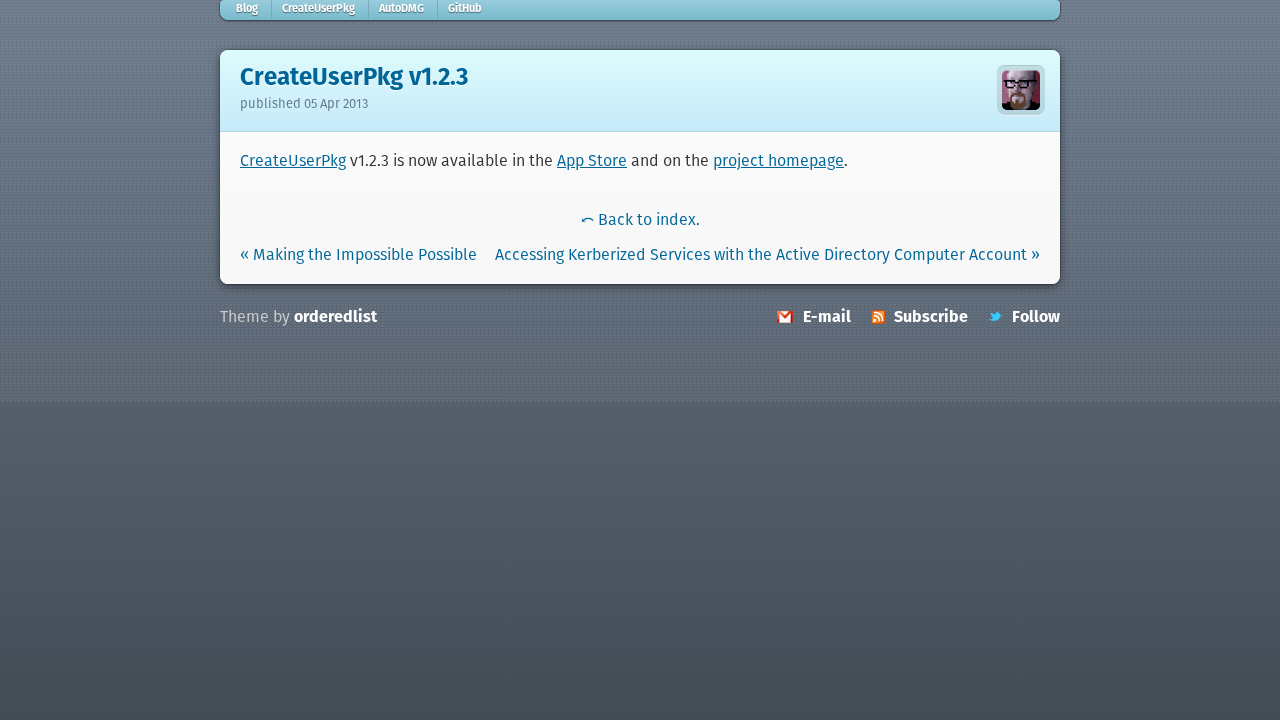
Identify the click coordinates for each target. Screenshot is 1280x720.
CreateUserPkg (318, 9)
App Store (592, 161)
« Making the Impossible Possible (358, 255)
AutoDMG (401, 9)
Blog (247, 9)
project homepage (778, 161)
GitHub (465, 9)
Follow (1036, 317)
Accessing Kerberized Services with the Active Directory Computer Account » (767, 255)
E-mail (827, 317)
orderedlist (335, 317)
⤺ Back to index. (640, 220)
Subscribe (931, 317)
